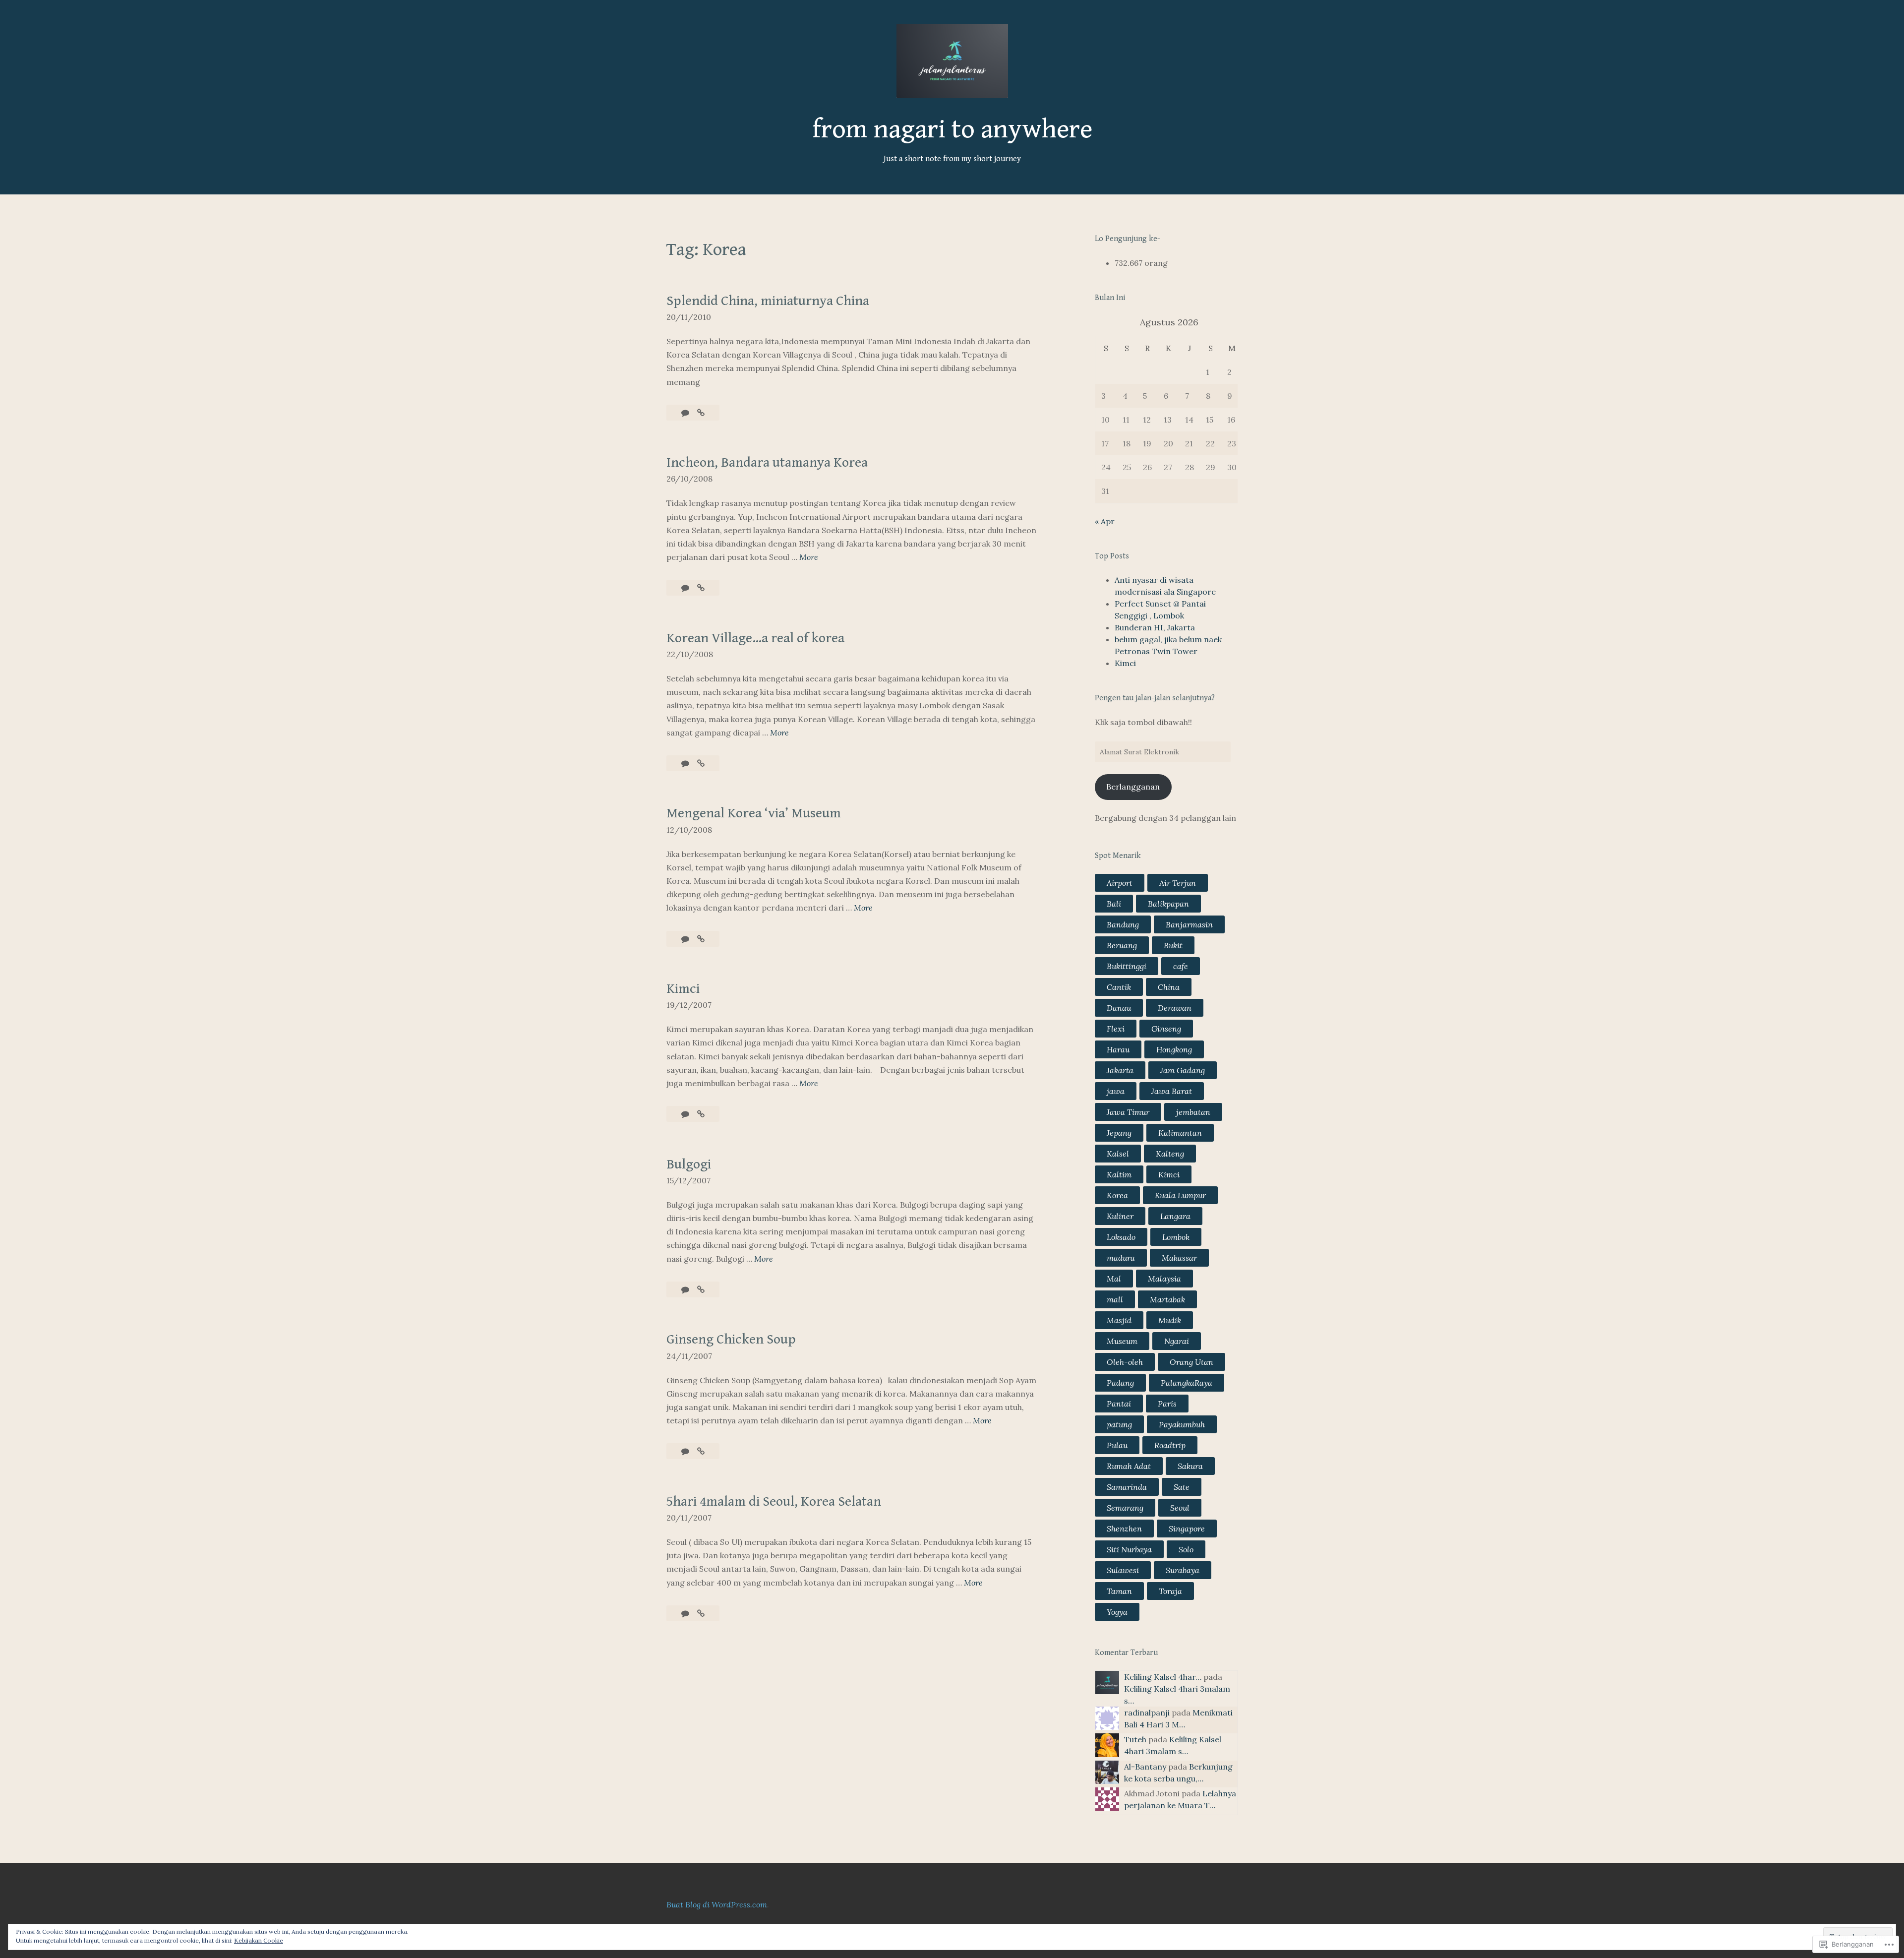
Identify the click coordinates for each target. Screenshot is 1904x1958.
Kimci (683, 989)
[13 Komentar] (686, 939)
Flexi (1116, 1029)
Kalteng (1170, 1154)
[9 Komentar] (686, 1451)
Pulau (1117, 1445)
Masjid (1119, 1320)
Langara (1175, 1216)
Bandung (1123, 924)
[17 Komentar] (686, 1114)
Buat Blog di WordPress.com (717, 1904)
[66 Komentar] (686, 1613)
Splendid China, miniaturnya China (768, 301)
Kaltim (1119, 1174)
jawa (1116, 1091)
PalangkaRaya (1187, 1383)
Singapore (1187, 1529)
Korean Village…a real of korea (755, 638)
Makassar (1179, 1258)
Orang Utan (1191, 1362)
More (809, 558)
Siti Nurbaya (1129, 1549)
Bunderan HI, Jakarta (1155, 627)
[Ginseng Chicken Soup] (701, 1451)
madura (1121, 1258)
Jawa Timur (1128, 1112)
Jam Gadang (1183, 1070)
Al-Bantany (1145, 1767)
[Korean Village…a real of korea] (701, 763)
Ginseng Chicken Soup (731, 1340)
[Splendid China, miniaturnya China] (701, 413)
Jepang (1119, 1133)
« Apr (1105, 521)
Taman (1119, 1591)
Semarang (1125, 1508)
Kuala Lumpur (1180, 1195)
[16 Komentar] (686, 763)
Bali (1114, 904)
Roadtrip (1170, 1445)
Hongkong (1174, 1049)
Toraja (1170, 1591)
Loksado (1121, 1237)
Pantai (1119, 1404)
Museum (1122, 1341)
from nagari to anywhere (952, 129)
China (1169, 987)
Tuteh (1135, 1739)
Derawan (1175, 1008)
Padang (1120, 1383)
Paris (1167, 1404)
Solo (1186, 1549)
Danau (1119, 1008)
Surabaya (1183, 1570)
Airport (1120, 883)
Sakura (1190, 1466)
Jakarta (1120, 1070)
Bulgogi (689, 1164)
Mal (1114, 1279)
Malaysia (1164, 1279)
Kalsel (1118, 1154)
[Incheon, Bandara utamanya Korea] (701, 588)
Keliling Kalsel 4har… (1163, 1677)
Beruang (1122, 945)
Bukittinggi (1127, 966)
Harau (1118, 1049)
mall (1115, 1299)
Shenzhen (1124, 1529)
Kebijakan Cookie (259, 1940)
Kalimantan (1180, 1133)
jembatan (1193, 1112)
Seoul (1180, 1508)
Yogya (1117, 1612)
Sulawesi (1123, 1570)
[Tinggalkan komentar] (686, 413)
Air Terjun (1178, 883)
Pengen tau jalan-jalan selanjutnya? (1155, 698)
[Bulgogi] (701, 1289)
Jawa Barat (1172, 1091)
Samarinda (1127, 1487)
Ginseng (1166, 1029)
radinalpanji (1147, 1713)
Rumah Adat (1129, 1466)
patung (1119, 1424)
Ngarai (1177, 1341)
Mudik (1170, 1320)
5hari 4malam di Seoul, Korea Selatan (774, 1502)
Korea (1117, 1195)
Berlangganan (1133, 787)
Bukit (1173, 945)
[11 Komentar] (686, 588)
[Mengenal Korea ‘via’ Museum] (701, 939)
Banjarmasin (1189, 924)
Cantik (1119, 987)
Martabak (1167, 1299)
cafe (1181, 966)
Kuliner (1120, 1216)
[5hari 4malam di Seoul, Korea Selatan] (701, 1613)
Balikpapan (1168, 904)
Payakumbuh (1182, 1424)
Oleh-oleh (1125, 1362)
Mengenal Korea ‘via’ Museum (754, 813)
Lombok (1176, 1237)
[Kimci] (701, 1114)
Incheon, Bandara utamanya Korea (767, 463)
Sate (1182, 1487)
